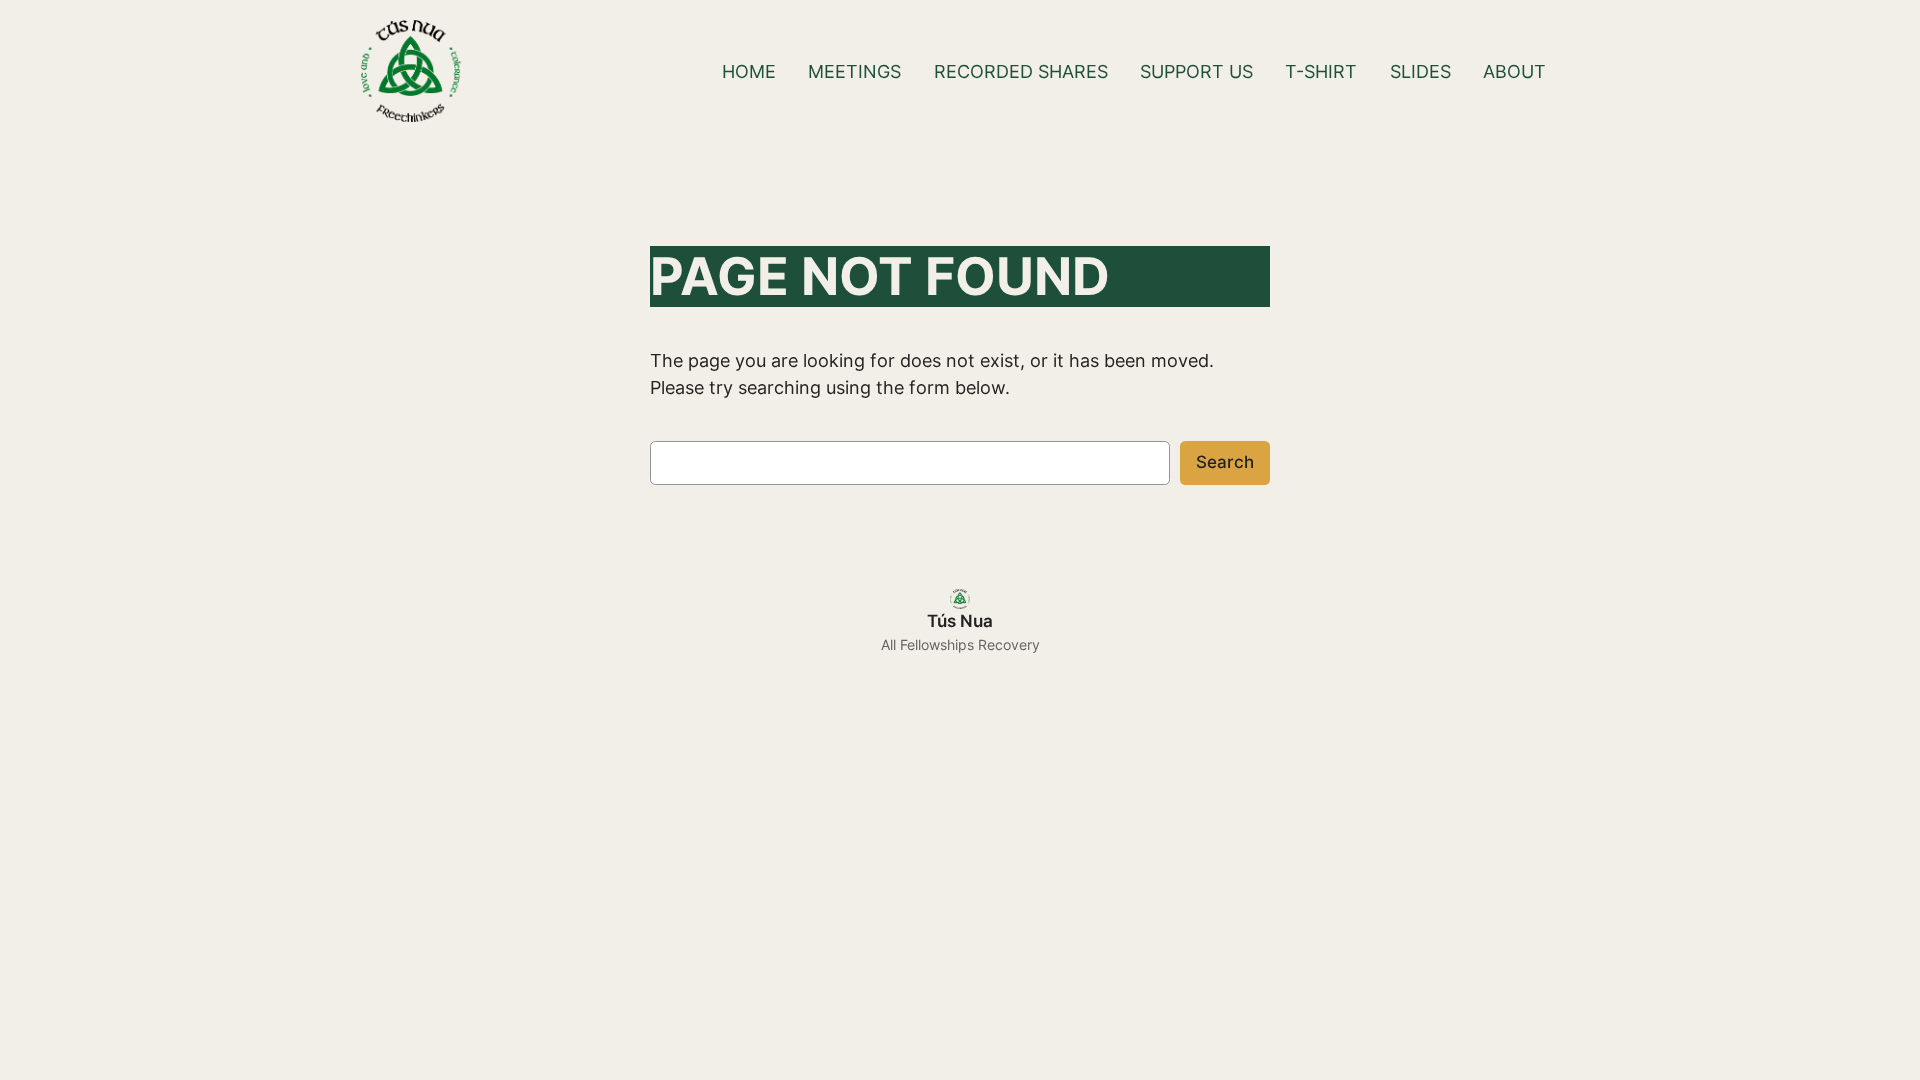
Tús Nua (960, 621)
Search (1225, 462)
